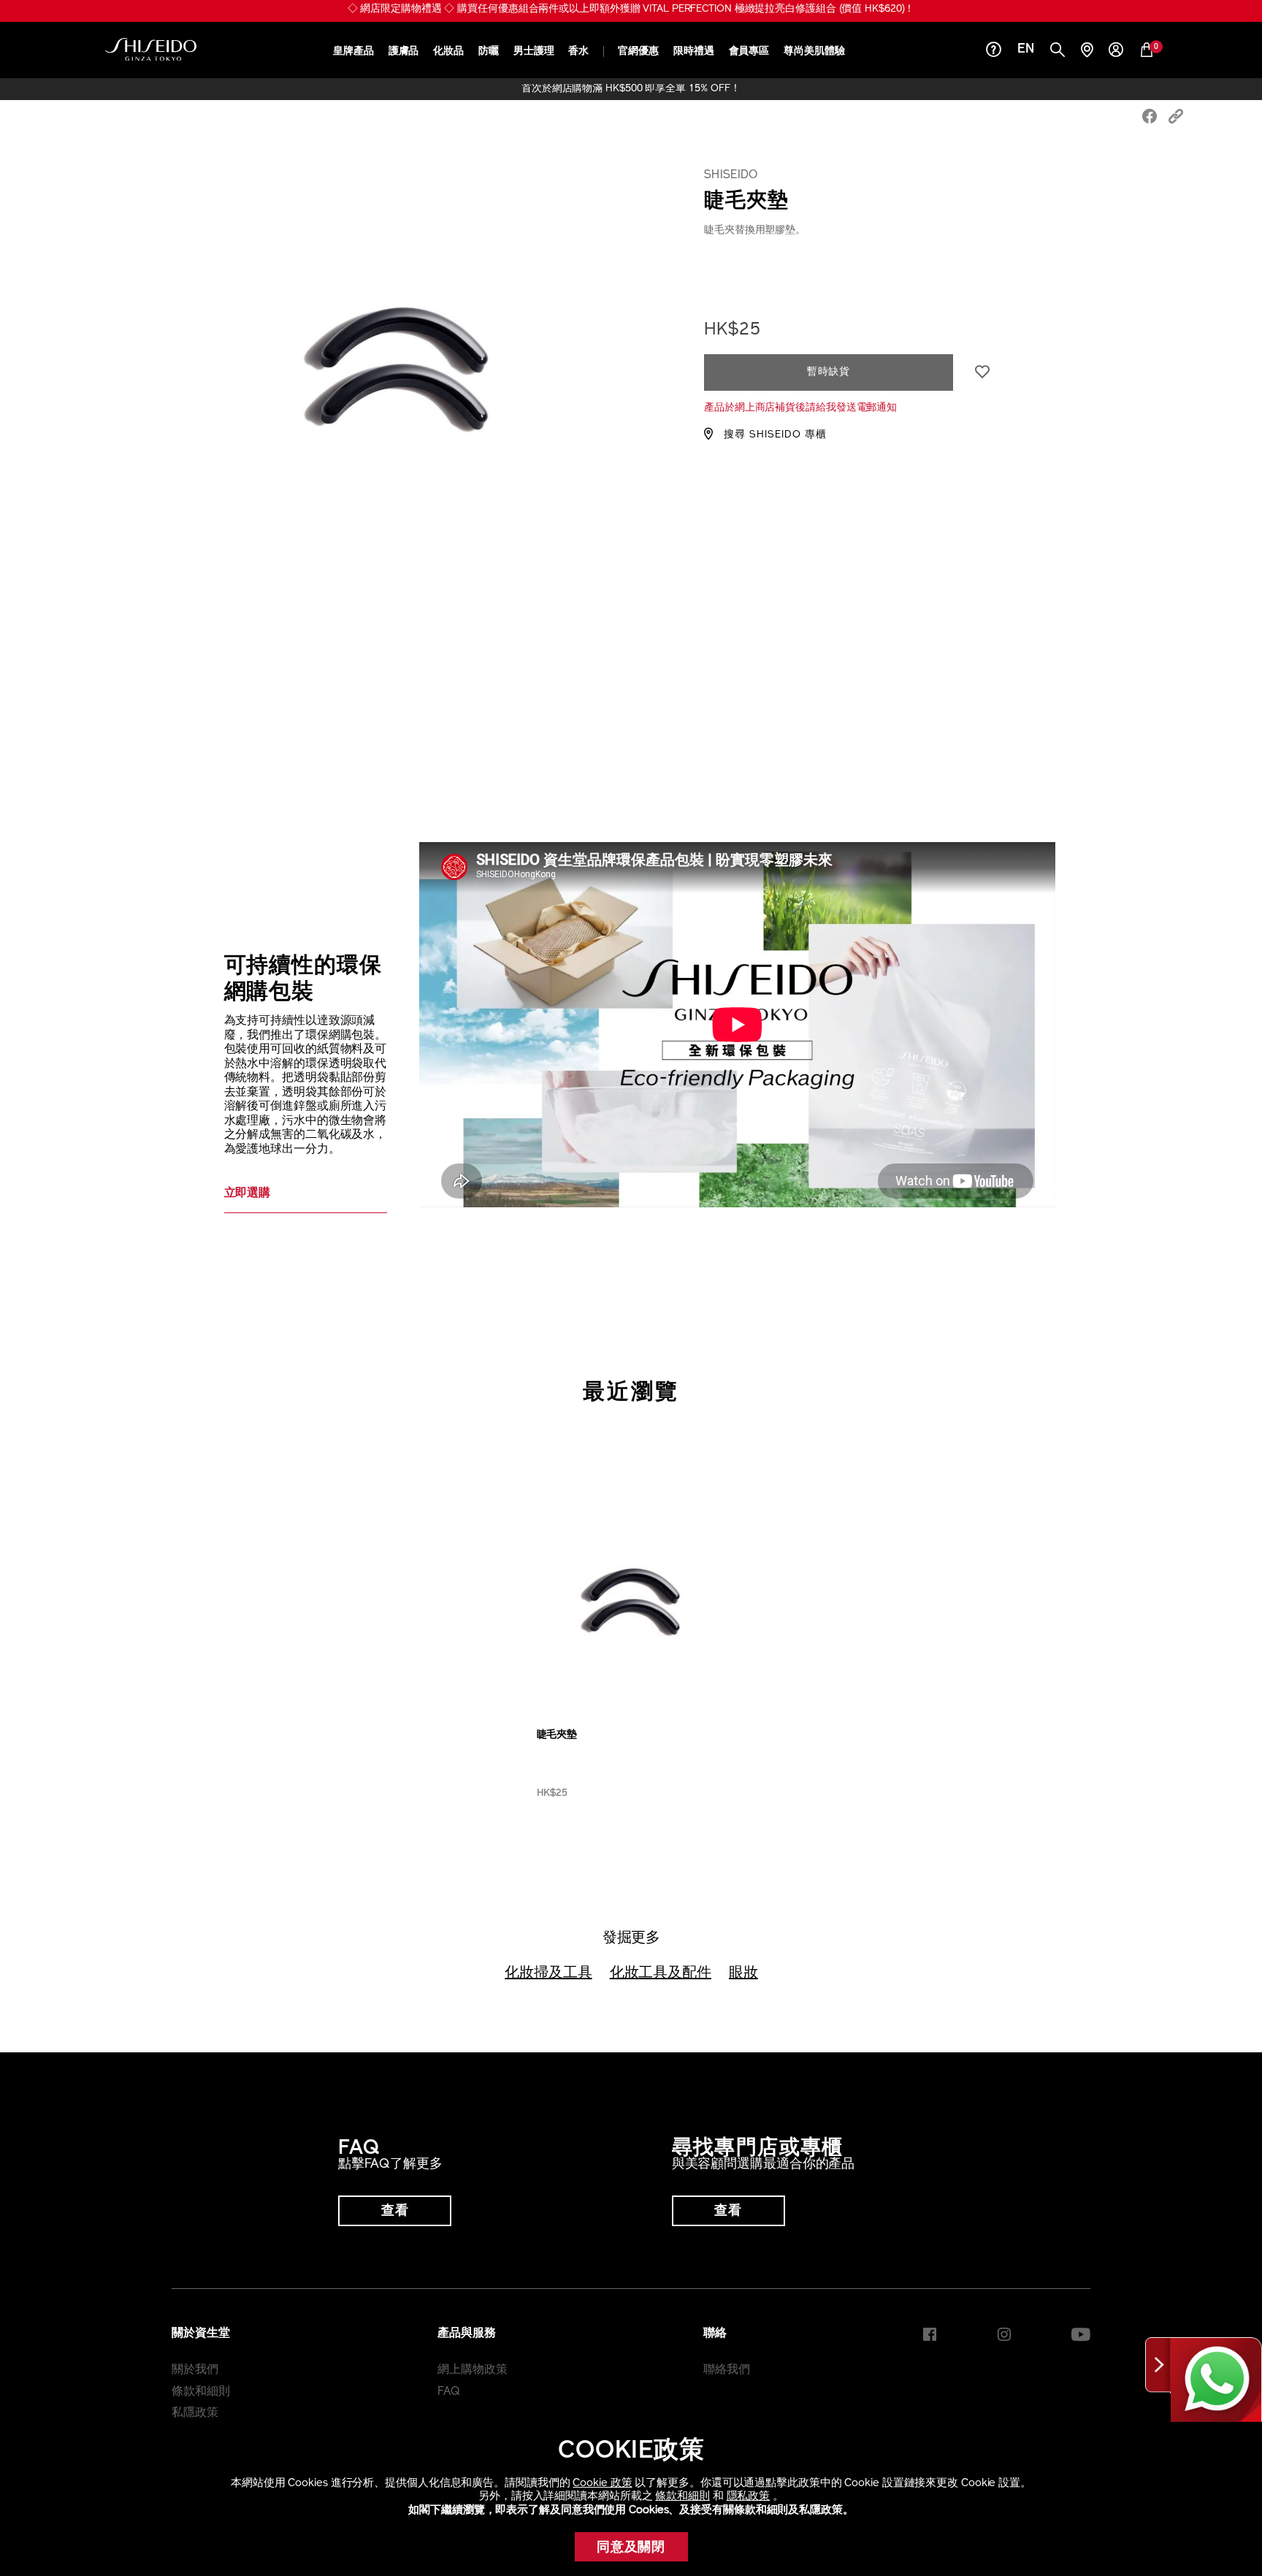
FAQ (449, 2392)
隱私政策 (749, 2497)
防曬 (489, 51)
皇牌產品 (353, 51)
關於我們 (195, 2370)
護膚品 (404, 51)
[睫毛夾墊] (631, 1597)
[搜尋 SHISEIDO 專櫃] (1087, 51)
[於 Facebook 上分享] (1150, 118)
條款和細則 (682, 2497)
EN (1026, 50)
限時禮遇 (694, 51)
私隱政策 (195, 2413)
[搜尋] (1058, 51)
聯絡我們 (727, 2370)
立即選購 (248, 1193)
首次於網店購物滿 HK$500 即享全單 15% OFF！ (631, 89)
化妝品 (448, 51)
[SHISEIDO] (151, 50)
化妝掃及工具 (548, 1973)
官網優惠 (638, 51)
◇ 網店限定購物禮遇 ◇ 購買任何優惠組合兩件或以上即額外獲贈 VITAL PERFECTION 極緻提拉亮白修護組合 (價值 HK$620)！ (631, 9)
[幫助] (994, 51)
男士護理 (534, 51)
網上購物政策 (472, 2370)
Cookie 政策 (602, 2484)
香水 (578, 51)
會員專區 (749, 51)
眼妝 (743, 1973)
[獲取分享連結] (1176, 118)
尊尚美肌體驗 (814, 51)
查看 (395, 2212)
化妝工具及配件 (661, 1973)
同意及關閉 (631, 2548)
